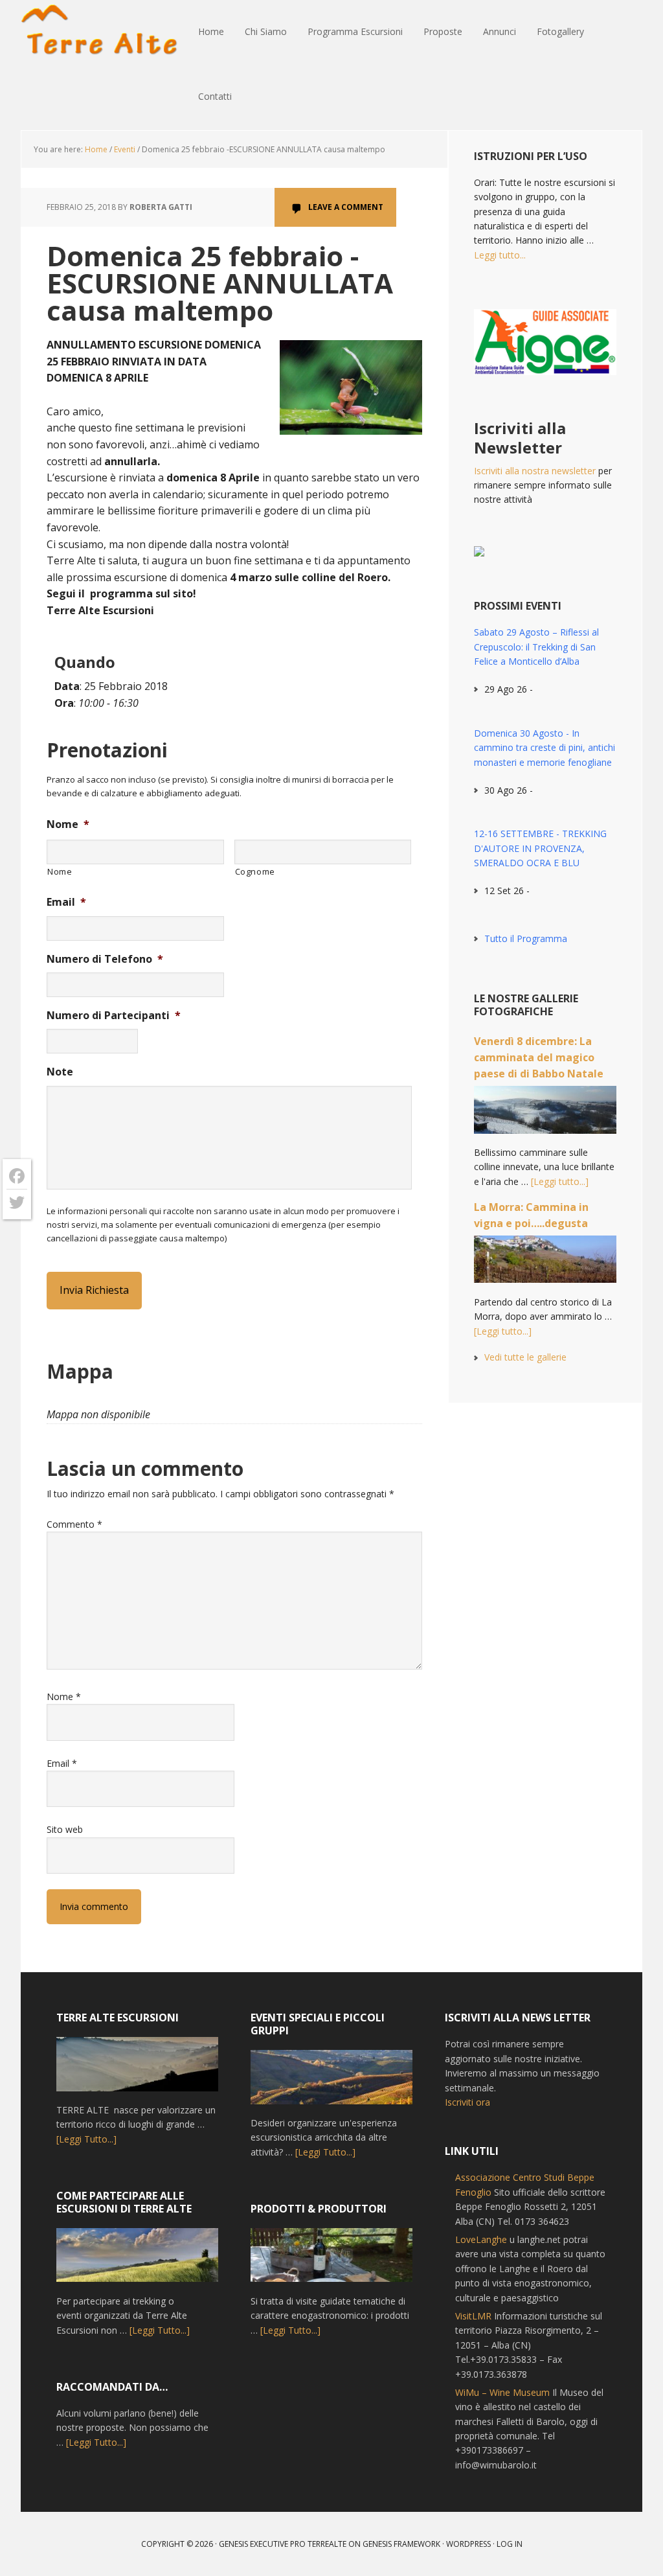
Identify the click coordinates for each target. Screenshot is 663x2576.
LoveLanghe (481, 2239)
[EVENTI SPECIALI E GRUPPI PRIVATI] (331, 2083)
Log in (510, 2544)
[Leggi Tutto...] (86, 2139)
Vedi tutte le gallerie (525, 1357)
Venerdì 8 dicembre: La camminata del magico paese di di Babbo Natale (539, 1057)
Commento (74, 1524)
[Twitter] (17, 1202)
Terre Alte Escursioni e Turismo (105, 32)
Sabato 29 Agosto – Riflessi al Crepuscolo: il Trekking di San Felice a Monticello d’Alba (536, 647)
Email (66, 902)
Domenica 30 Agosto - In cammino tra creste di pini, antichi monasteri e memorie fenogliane (545, 748)
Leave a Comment (346, 207)
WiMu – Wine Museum (502, 2392)
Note (60, 1072)
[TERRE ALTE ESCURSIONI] (137, 2070)
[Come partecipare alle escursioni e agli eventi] (137, 2261)
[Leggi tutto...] (560, 1181)
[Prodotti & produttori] (331, 2261)
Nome (68, 824)
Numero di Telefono (105, 959)
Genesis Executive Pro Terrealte (283, 2544)
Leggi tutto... (500, 255)
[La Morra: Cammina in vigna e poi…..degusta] (545, 1265)
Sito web (65, 1829)
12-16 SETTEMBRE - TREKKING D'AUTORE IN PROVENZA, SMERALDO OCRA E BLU (540, 848)
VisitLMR (473, 2316)
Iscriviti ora (467, 2102)
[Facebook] (17, 1176)
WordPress (468, 2544)
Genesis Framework (401, 2544)
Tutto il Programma (526, 938)
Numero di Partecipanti (114, 1016)
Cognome (255, 871)
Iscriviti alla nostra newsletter (535, 471)
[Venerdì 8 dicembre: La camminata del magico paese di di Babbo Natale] (545, 1116)
